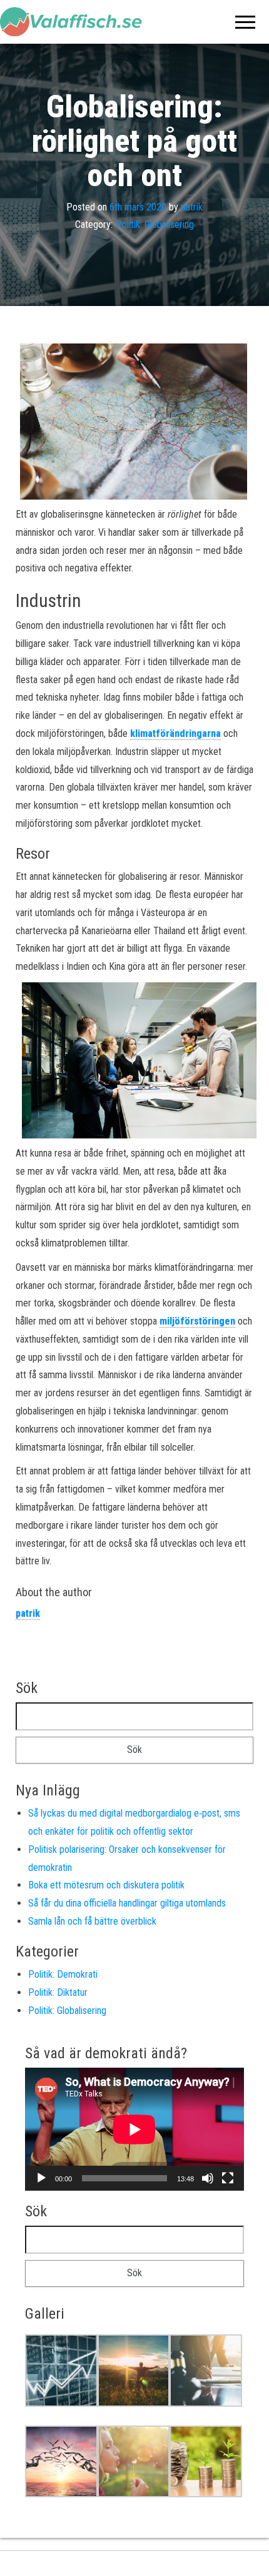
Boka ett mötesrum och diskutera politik (106, 1885)
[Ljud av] (208, 2178)
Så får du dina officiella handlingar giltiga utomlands (127, 1903)
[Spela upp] (41, 2178)
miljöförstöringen (197, 1321)
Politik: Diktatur (58, 1992)
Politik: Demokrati (63, 1974)
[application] (134, 2129)
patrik (192, 207)
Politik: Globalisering (155, 225)
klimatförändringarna (175, 733)
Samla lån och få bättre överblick (92, 1921)
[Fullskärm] (228, 2178)
